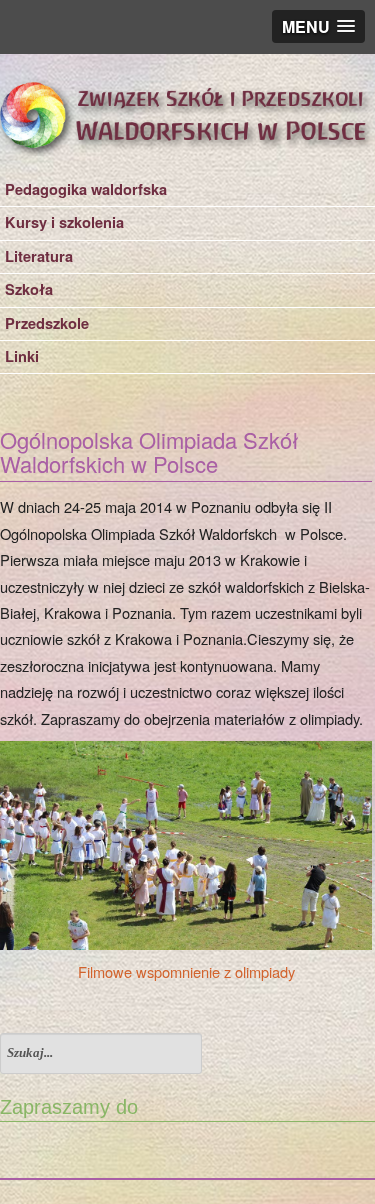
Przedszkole (47, 323)
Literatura (39, 256)
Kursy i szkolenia (64, 222)
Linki (22, 356)
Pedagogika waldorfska (86, 189)
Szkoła (29, 289)
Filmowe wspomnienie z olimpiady (186, 971)
